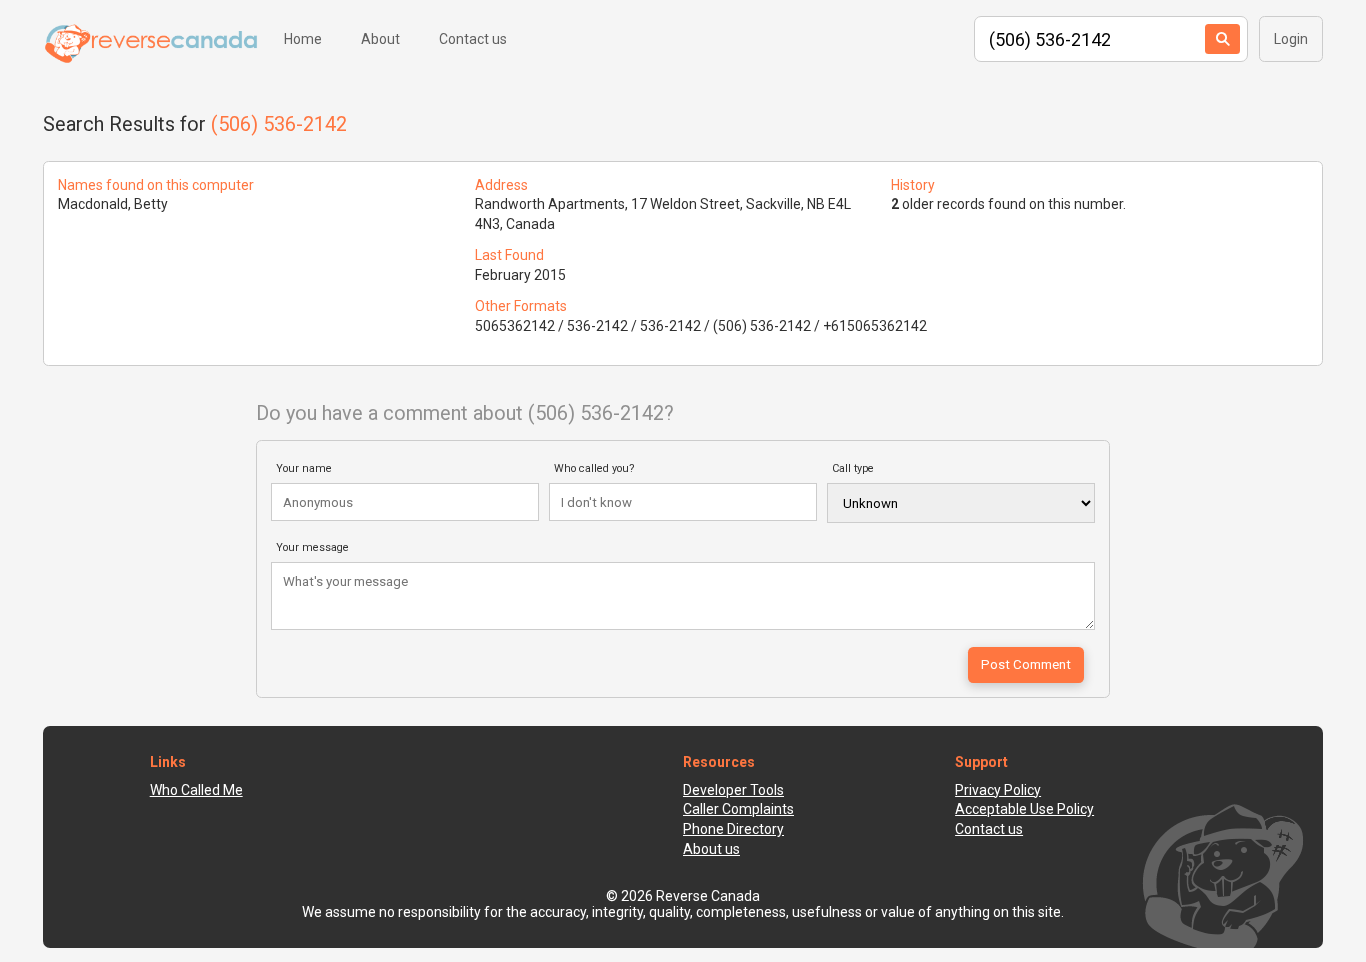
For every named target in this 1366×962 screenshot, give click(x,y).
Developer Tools (733, 790)
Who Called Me (196, 790)
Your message (312, 547)
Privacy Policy (998, 790)
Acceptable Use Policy (1024, 809)
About (380, 39)
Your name (304, 468)
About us (711, 849)
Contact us (473, 39)
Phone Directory (733, 829)
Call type (853, 468)
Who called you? (594, 468)
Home (303, 39)
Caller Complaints (738, 809)
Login (1291, 39)
